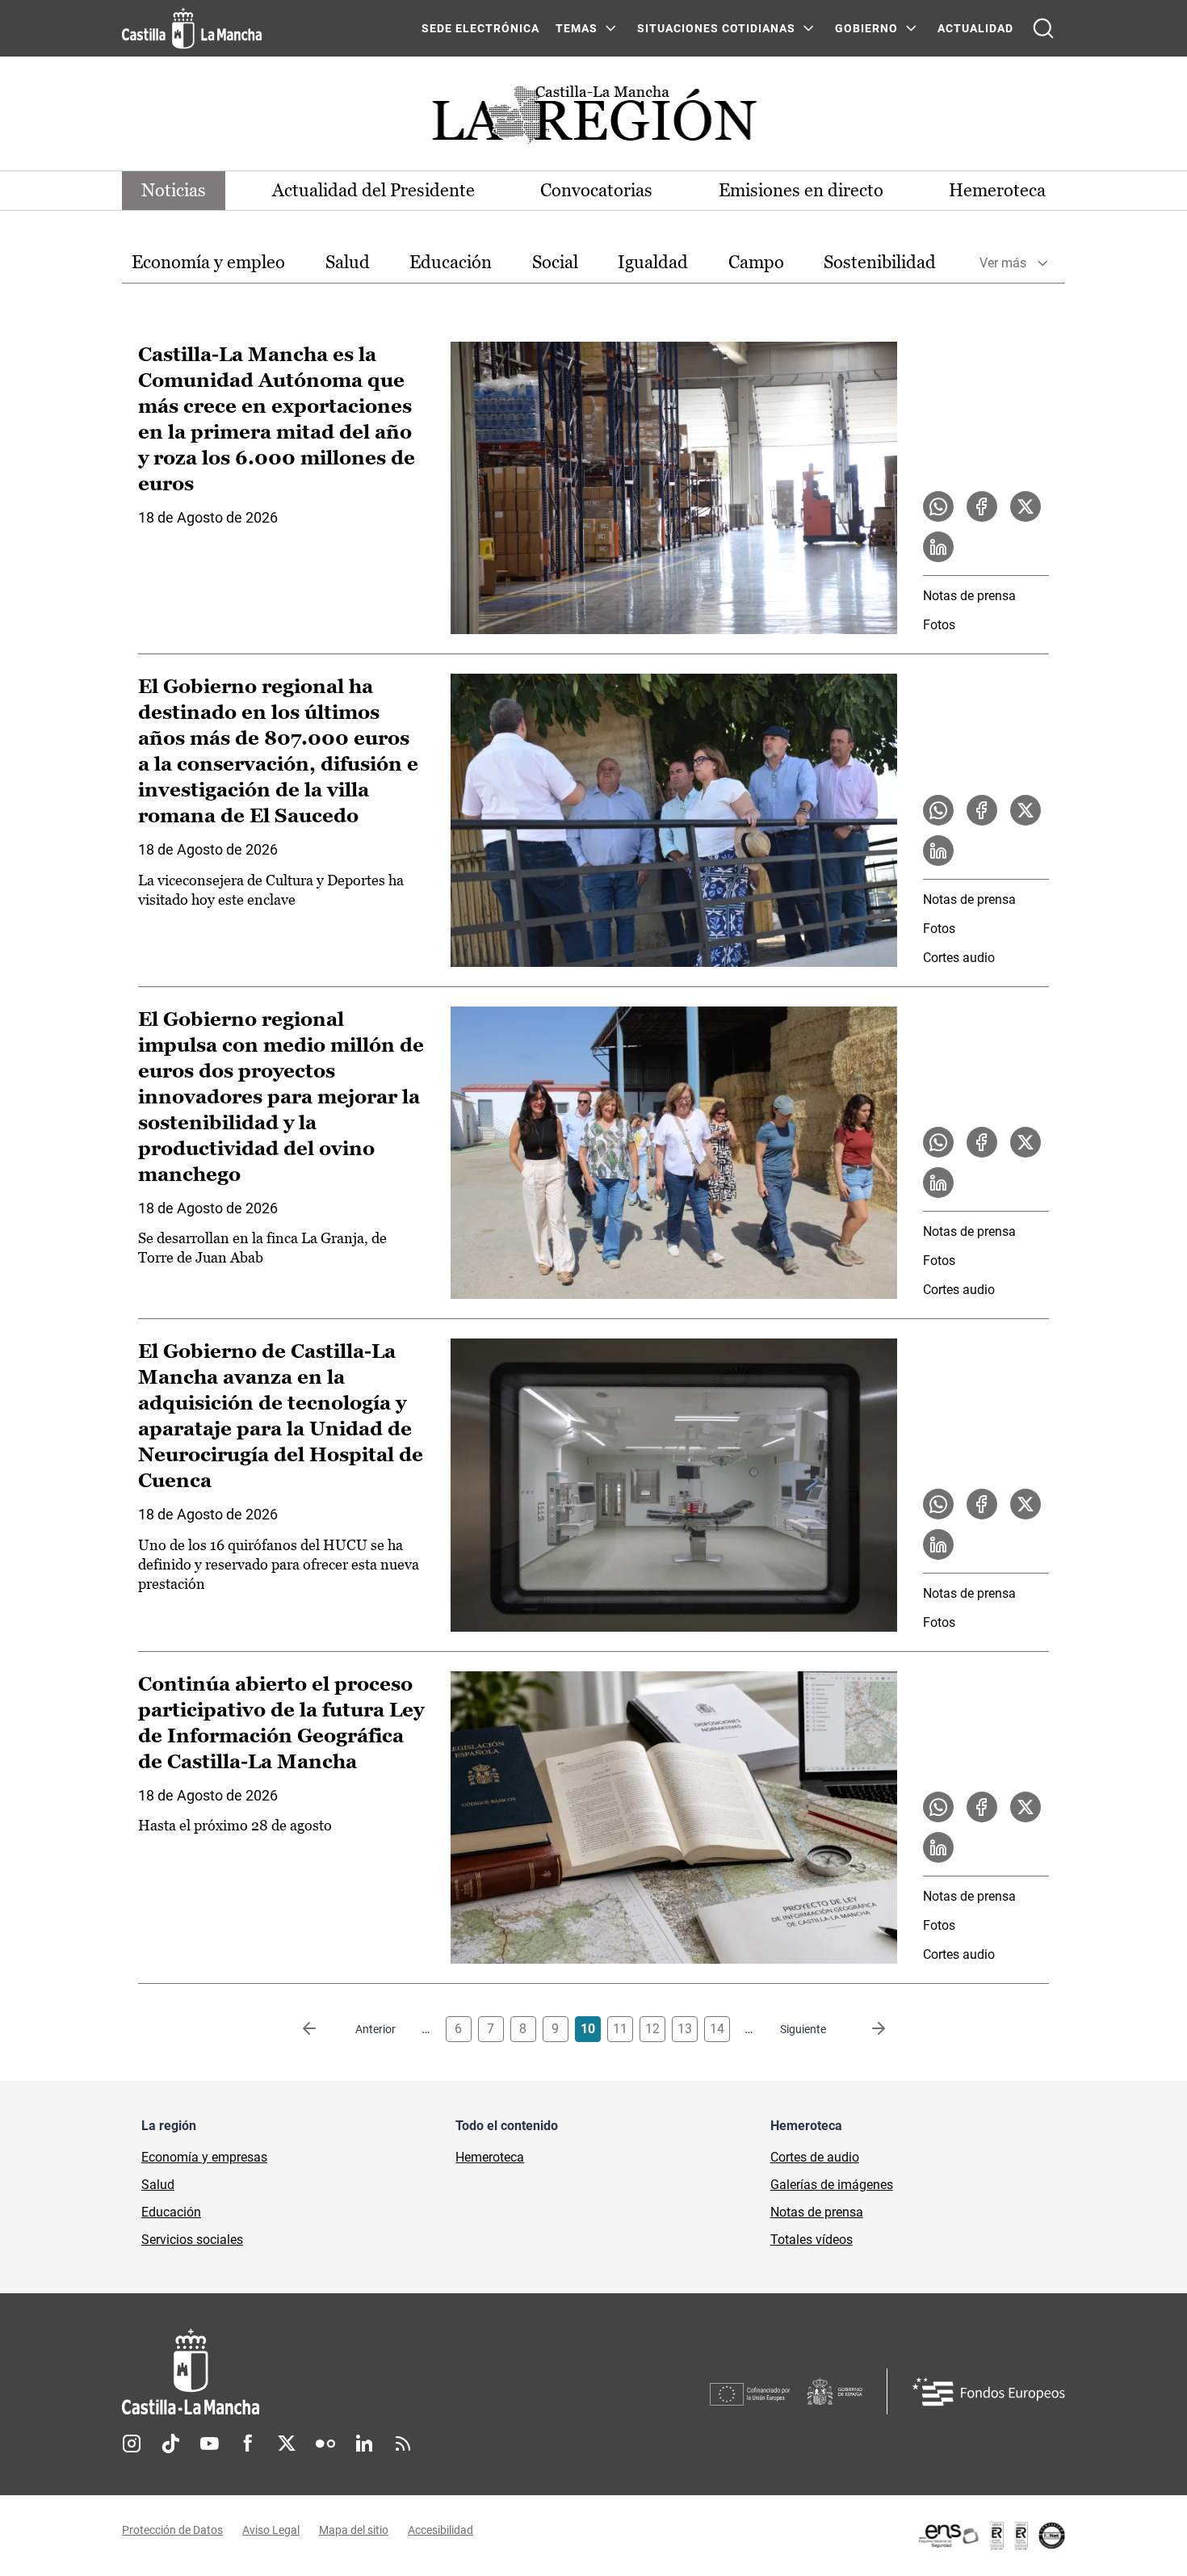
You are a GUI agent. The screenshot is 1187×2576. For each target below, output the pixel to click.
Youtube (209, 2444)
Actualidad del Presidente (373, 190)
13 (685, 2029)
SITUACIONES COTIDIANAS (716, 28)
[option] (208, 263)
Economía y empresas (204, 2157)
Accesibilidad (440, 2530)
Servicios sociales (192, 2240)
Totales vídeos (812, 2240)
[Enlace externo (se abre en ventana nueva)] (991, 2536)
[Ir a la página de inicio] (192, 28)
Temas (577, 28)
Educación (451, 262)
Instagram (132, 2444)
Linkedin (364, 2444)
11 (620, 2029)
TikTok (170, 2444)
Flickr (325, 2444)
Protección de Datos (172, 2530)
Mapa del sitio (354, 2530)
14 (717, 2029)
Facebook (248, 2444)
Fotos (939, 625)
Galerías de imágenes (832, 2185)
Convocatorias (596, 190)
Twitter (287, 2444)
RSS (403, 2444)
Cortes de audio (815, 2157)
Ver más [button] (1003, 263)
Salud (348, 262)
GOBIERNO (866, 28)
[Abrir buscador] (1043, 28)
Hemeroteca (997, 190)
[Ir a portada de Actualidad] (593, 119)
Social (555, 262)
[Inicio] (341, 2372)
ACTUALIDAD (975, 28)
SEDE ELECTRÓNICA (480, 28)
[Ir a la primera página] (322, 2029)
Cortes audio (959, 958)
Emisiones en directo (801, 190)
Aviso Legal (271, 2530)
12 (652, 2029)
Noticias (174, 190)
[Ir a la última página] (866, 2029)
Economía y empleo (208, 262)
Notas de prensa (969, 596)
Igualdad (653, 262)
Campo (756, 262)
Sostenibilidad (880, 262)
